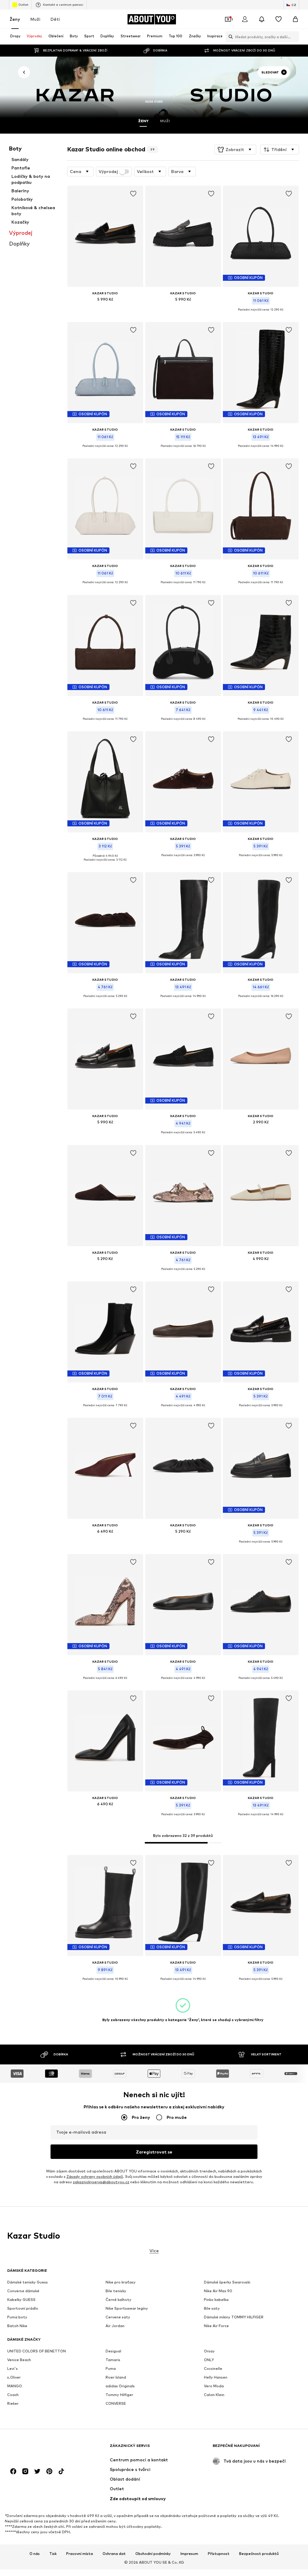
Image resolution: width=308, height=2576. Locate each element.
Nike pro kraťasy (121, 2282)
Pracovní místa (80, 2554)
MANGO (15, 2386)
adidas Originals (120, 2386)
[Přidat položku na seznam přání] (133, 194)
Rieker (13, 2404)
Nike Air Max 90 (218, 2291)
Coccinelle (213, 2369)
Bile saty (212, 2309)
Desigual (113, 2351)
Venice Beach (19, 2360)
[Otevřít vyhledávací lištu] (229, 37)
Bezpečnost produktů (259, 2554)
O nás (35, 2554)
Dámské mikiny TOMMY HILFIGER (234, 2317)
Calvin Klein (214, 2395)
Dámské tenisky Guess (28, 2282)
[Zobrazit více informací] (105, 308)
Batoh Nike (17, 2326)
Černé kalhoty (119, 2300)
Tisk (53, 2554)
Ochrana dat (114, 2554)
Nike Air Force (216, 2326)
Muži (35, 19)
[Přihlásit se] (245, 19)
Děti (55, 19)
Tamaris (113, 2360)
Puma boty (17, 2317)
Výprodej (108, 172)
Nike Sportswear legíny (127, 2309)
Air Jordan (115, 2326)
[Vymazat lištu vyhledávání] (294, 37)
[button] (235, 150)
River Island (116, 2378)
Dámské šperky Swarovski (227, 2282)
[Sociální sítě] (13, 2472)
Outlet (23, 5)
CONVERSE (116, 2404)
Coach (13, 2395)
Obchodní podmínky (153, 2554)
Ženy (15, 19)
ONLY (209, 2360)
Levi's (12, 2369)
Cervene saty (118, 2317)
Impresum (189, 2554)
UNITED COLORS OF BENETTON (37, 2351)
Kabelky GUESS (21, 2300)
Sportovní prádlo (23, 2309)
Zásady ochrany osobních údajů (95, 2177)
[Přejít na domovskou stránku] (40, 2449)
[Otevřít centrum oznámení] (262, 19)
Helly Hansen (216, 2378)
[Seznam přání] (279, 19)
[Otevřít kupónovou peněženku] (228, 19)
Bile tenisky (116, 2291)
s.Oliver (14, 2378)
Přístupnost (219, 2554)
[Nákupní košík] (295, 19)
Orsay (209, 2351)
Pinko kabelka (216, 2300)
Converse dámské (23, 2291)
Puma (111, 2369)
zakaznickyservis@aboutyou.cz (101, 2182)
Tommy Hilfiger (119, 2395)
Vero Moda (214, 2386)
